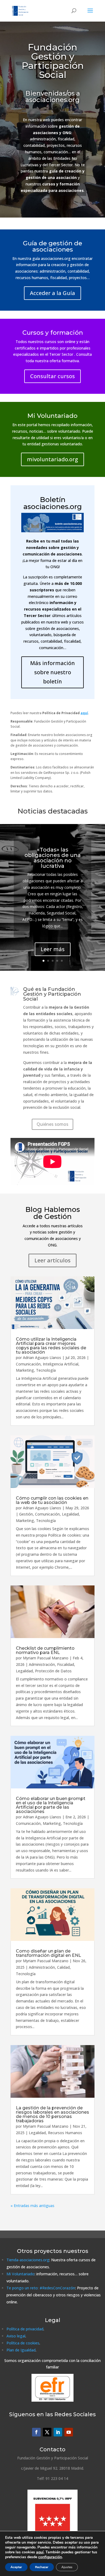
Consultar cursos (52, 376)
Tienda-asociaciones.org (28, 2260)
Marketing (25, 1370)
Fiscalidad (66, 1664)
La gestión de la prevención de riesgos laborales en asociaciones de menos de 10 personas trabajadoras (52, 2114)
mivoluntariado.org (52, 459)
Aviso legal (16, 2336)
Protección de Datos (53, 1671)
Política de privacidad (25, 2329)
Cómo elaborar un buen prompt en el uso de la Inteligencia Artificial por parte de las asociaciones (51, 1805)
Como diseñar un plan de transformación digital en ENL (48, 1953)
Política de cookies (23, 2343)
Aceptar (16, 2567)
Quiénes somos (52, 1124)
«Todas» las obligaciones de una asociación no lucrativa (53, 858)
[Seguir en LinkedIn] (58, 2432)
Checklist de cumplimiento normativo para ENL (45, 1650)
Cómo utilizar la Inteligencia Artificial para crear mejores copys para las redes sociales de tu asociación (51, 1346)
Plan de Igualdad (21, 2350)
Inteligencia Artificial (61, 1364)
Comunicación (28, 1364)
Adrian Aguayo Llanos (42, 1358)
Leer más (53, 949)
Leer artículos (52, 1260)
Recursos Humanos (65, 2133)
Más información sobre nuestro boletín (52, 672)
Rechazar (42, 2567)
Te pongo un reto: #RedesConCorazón (41, 2288)
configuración (50, 2557)
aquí (40, 2552)
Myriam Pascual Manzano (46, 1658)
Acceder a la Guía (52, 293)
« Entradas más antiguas (32, 2206)
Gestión (26, 1514)
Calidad (63, 1967)
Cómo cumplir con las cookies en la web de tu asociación (52, 1500)
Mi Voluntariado (20, 2274)
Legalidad (70, 1514)
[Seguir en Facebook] (36, 2432)
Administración (42, 1664)
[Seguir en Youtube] (69, 2432)
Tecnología (46, 1370)
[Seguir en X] (47, 2432)
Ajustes (67, 2567)
